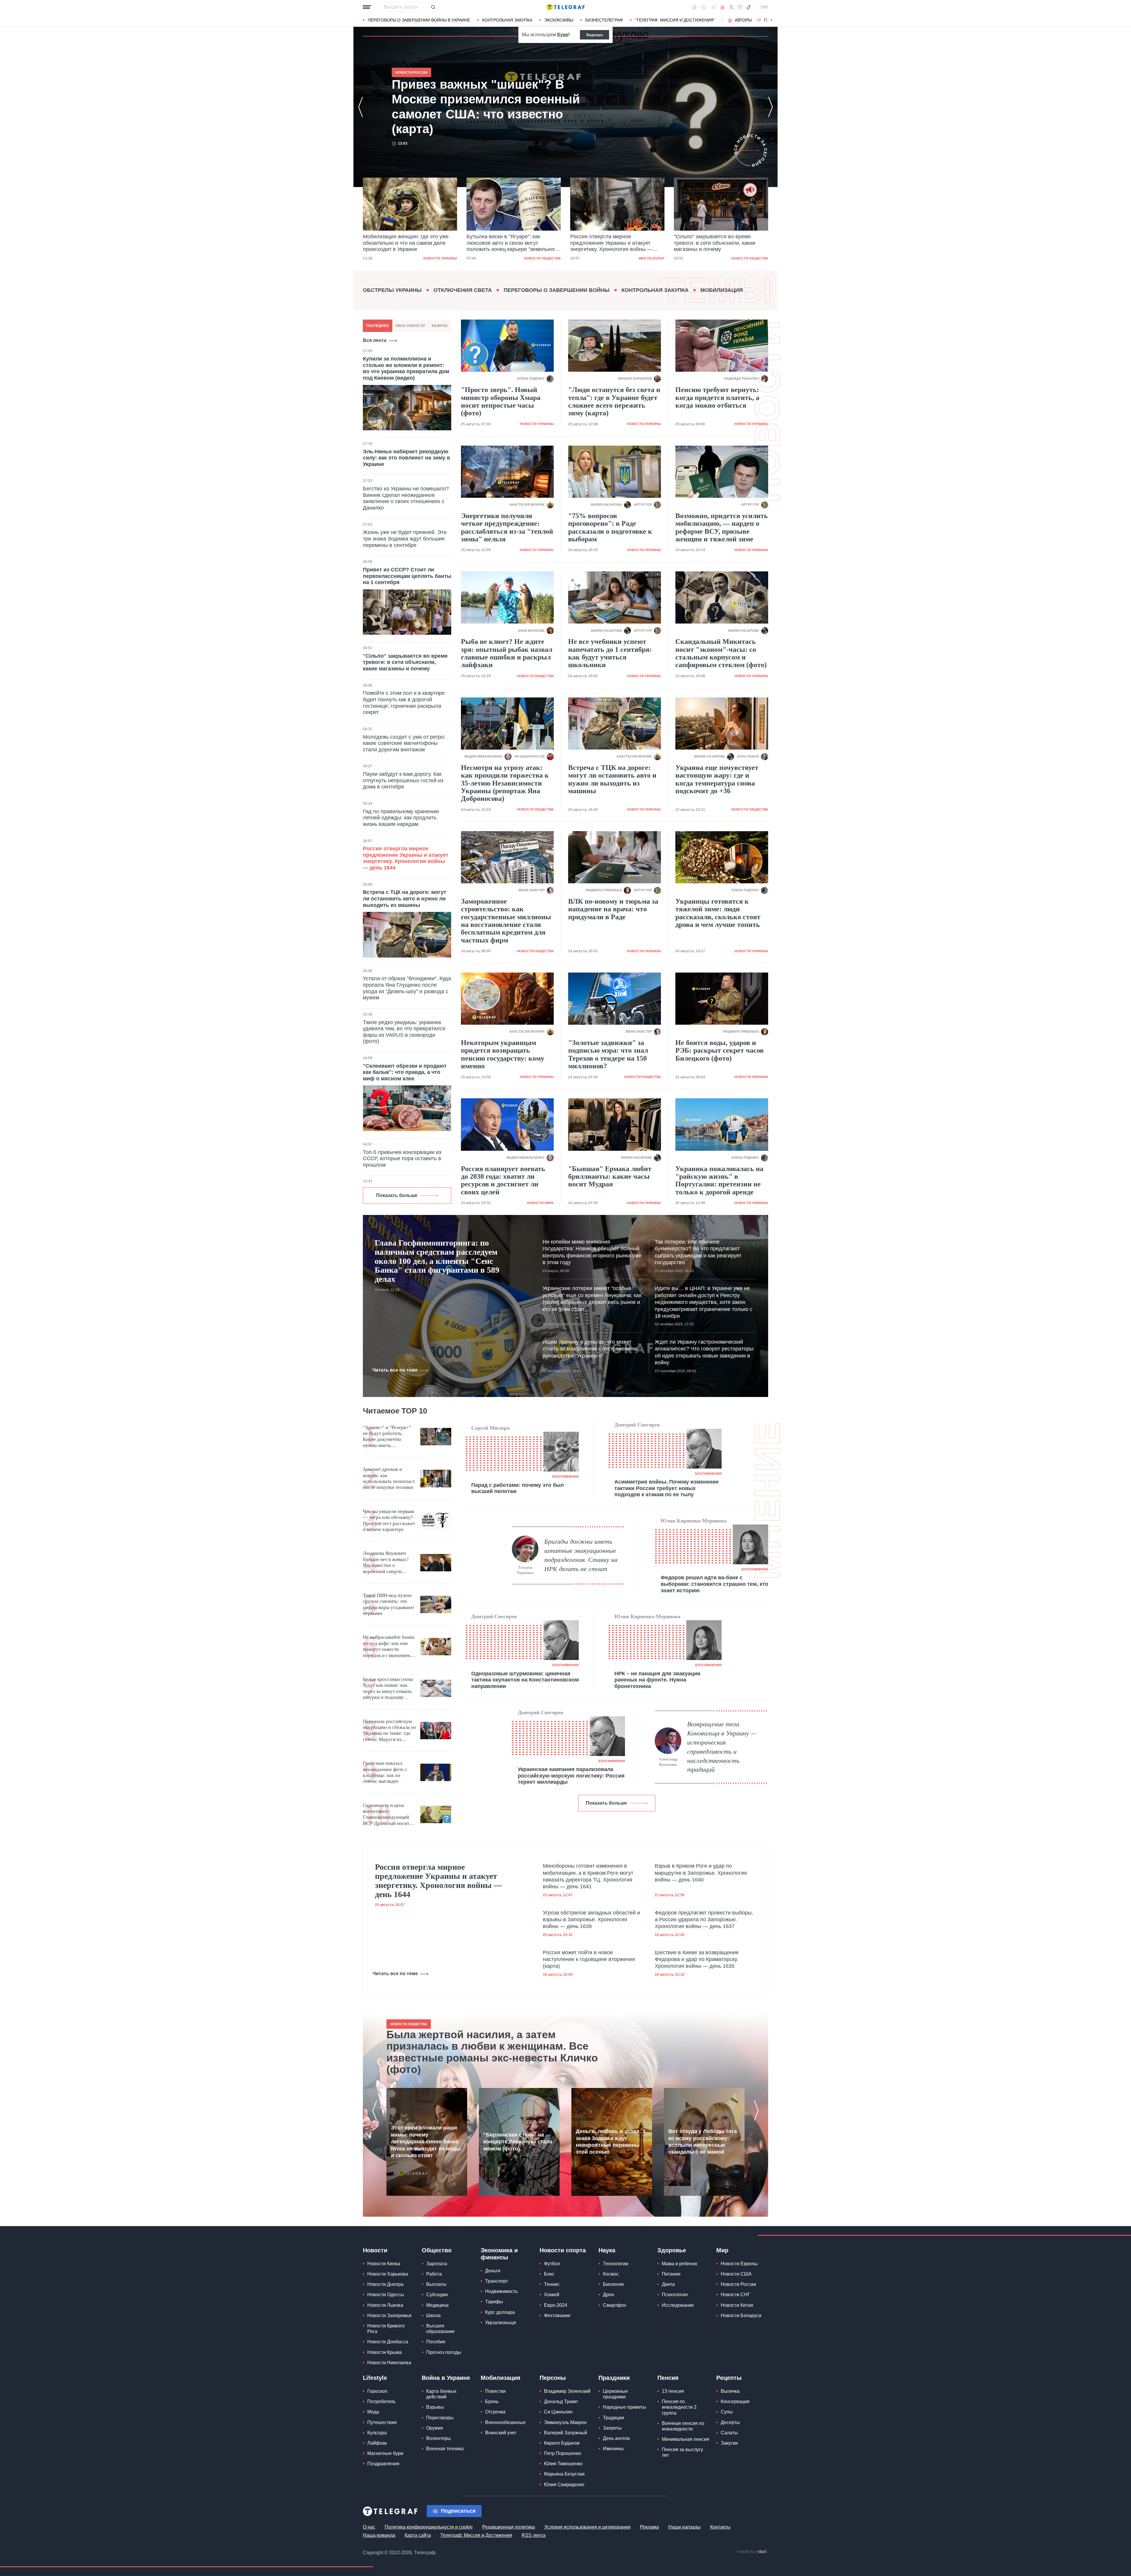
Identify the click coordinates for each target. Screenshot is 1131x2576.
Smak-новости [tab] (410, 326)
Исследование (678, 2305)
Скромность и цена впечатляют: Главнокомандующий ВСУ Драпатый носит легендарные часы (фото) (386, 1815)
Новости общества (439, 258)
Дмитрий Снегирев (637, 1425)
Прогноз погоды (444, 2352)
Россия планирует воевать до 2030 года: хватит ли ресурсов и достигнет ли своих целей (503, 1180)
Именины (613, 2449)
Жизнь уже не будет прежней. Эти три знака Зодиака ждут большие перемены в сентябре (405, 539)
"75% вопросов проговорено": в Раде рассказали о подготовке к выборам (610, 527)
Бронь (492, 2401)
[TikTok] (749, 7)
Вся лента (375, 340)
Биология (613, 2284)
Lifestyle (375, 2378)
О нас (369, 2527)
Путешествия (382, 2422)
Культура (377, 2433)
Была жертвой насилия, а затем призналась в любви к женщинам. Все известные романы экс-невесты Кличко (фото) (492, 2052)
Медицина (437, 2305)
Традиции (614, 2418)
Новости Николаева (389, 2363)
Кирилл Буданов (562, 2443)
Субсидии (437, 2295)
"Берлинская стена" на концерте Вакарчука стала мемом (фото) (518, 2142)
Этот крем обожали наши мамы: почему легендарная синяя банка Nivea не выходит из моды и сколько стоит (426, 2142)
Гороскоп (377, 2391)
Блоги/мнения (565, 1477)
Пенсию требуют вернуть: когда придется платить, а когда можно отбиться (717, 397)
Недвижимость (501, 2291)
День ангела (616, 2438)
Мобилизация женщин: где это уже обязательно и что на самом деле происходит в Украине (492, 107)
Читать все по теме (395, 1370)
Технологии (616, 2264)
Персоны (553, 2378)
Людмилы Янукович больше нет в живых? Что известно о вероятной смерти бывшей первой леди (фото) (386, 1563)
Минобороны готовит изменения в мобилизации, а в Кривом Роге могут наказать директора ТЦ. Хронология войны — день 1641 (588, 1876)
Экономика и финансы (499, 2254)
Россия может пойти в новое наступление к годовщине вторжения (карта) (589, 1959)
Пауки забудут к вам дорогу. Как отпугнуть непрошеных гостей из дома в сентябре (403, 780)
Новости (375, 2250)
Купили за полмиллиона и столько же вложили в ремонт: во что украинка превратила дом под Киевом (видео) (406, 368)
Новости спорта (563, 2250)
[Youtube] (723, 7)
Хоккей (552, 2295)
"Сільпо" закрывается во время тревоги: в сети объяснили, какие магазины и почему (611, 243)
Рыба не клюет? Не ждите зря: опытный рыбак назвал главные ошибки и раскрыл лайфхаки (507, 653)
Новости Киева (384, 2264)
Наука (607, 2250)
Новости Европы (739, 2264)
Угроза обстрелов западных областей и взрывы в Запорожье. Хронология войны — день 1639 (591, 1920)
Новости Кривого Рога (386, 2329)
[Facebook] (694, 7)
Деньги (493, 2271)
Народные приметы (625, 2407)
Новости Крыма (385, 2352)
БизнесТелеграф (604, 20)
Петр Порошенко (563, 2453)
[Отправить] (433, 7)
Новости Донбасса (388, 2342)
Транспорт (497, 2281)
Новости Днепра (385, 2284)
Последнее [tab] (377, 326)
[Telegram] (713, 7)
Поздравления (383, 2464)
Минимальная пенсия (686, 2439)
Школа (433, 2315)
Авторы (743, 20)
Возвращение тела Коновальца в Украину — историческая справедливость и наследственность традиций (722, 1747)
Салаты (729, 2433)
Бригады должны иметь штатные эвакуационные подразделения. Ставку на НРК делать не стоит (581, 1555)
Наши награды (684, 2527)
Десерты (730, 2422)
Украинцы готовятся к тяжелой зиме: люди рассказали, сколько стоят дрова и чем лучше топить (718, 913)
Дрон (609, 2295)
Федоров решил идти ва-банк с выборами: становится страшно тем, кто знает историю (714, 1584)
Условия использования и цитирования (587, 2527)
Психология (675, 2295)
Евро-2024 (556, 2305)
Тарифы (494, 2302)
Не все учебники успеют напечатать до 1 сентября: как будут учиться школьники (610, 653)
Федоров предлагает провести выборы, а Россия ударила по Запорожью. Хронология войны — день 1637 (704, 1920)
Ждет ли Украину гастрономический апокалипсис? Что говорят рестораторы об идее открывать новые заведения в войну (704, 1352)
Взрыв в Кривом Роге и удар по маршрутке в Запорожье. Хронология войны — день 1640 (701, 1873)
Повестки (495, 2391)
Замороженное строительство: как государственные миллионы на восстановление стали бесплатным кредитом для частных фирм (506, 921)
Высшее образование (440, 2329)
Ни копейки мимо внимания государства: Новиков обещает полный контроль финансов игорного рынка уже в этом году (592, 1252)
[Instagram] (740, 7)
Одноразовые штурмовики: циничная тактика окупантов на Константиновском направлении (525, 1680)
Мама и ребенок (679, 2264)
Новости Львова (385, 2305)
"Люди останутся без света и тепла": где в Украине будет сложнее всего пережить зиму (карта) (614, 401)
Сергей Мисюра (490, 1428)
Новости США (736, 2274)
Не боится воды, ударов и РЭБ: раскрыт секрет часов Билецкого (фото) (720, 1050)
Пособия (436, 2342)
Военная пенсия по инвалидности (683, 2426)
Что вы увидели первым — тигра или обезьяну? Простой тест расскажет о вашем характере (389, 1520)
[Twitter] (731, 7)
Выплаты (436, 2284)
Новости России (738, 2284)
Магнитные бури (385, 2453)
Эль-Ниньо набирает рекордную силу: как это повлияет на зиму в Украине (406, 458)
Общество (437, 2250)
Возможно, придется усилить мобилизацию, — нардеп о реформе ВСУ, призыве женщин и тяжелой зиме (722, 527)
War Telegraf (548, 258)
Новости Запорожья (389, 2315)
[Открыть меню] (367, 7)
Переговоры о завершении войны (557, 290)
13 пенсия (673, 2391)
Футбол (552, 2264)
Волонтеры (439, 2438)
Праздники (614, 2378)
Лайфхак (377, 2443)
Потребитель (381, 2401)
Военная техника (445, 2449)
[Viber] (704, 7)
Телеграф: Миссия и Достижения (476, 2535)
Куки (563, 35)
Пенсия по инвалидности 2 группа (679, 2407)
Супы (727, 2412)
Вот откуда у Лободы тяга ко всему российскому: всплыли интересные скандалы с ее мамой (703, 2142)
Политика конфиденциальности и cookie (429, 2527)
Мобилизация (722, 290)
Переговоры (440, 2418)
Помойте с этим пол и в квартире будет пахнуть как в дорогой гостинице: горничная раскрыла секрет (404, 703)
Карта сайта (418, 2535)
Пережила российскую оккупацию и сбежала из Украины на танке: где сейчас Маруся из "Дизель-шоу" (389, 1731)
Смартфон (615, 2305)
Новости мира (755, 258)
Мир (722, 2250)
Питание (671, 2274)
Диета (668, 2284)
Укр (764, 7)
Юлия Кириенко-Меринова (694, 1521)
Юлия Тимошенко (563, 2464)
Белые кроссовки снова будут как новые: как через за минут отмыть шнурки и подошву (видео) (388, 1689)
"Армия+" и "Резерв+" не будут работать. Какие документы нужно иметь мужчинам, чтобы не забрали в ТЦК (387, 1437)
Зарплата (437, 2264)
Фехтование (557, 2315)
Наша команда (379, 2535)
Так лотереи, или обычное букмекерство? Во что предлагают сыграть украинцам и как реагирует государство (698, 1252)
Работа (434, 2274)
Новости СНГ (735, 2295)
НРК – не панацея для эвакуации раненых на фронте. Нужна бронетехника (657, 1680)
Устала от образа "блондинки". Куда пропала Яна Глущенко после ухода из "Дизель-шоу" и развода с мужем (407, 988)
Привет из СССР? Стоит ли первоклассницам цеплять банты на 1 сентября (407, 576)
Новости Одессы (386, 2295)
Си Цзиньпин (558, 2412)
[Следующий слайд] (772, 20)
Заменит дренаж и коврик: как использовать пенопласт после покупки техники (389, 1478)
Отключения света (463, 290)
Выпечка (730, 2391)
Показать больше (397, 1195)
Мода (373, 2412)
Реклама (649, 2527)
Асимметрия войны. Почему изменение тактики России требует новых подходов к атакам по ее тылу (667, 1488)
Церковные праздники (615, 2394)
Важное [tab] (440, 326)
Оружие (435, 2428)
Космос (611, 2274)
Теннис (552, 2284)
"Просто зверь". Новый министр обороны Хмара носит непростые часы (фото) (501, 401)
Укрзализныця (501, 2323)
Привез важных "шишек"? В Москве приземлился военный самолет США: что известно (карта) (720, 243)
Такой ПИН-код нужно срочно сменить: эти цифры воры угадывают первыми (388, 1604)
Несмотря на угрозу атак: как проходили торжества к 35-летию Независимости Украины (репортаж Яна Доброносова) (505, 783)
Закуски (729, 2443)
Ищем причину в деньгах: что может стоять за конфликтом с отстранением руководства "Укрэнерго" (590, 1349)
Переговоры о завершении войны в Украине (419, 20)
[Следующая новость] (770, 107)
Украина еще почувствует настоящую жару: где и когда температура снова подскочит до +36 (717, 779)
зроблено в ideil (752, 2552)
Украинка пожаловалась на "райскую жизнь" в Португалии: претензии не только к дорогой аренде (719, 1180)
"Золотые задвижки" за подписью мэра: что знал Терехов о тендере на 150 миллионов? (608, 1054)
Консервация (735, 2401)
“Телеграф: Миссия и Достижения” (675, 20)
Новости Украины (537, 424)
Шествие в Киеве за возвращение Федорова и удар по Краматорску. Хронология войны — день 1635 (697, 1959)
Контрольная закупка (507, 20)
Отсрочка (495, 2412)
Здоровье (672, 2250)
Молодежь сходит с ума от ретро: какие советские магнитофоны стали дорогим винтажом (404, 743)
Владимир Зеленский (567, 2391)
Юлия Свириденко (564, 2485)
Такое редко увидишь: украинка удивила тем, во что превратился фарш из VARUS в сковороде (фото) (404, 1032)
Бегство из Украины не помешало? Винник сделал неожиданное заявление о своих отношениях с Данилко (406, 498)
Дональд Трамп (561, 2401)
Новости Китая (737, 2305)
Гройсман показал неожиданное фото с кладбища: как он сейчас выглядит (385, 1772)
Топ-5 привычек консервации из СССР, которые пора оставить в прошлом (402, 1159)
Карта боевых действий (441, 2394)
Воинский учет (501, 2433)
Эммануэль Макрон (565, 2422)
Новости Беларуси (741, 2315)
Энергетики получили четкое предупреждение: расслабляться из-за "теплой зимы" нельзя (507, 527)
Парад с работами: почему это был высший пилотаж (517, 1488)
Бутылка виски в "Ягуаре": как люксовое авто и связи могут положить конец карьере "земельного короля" (409, 243)
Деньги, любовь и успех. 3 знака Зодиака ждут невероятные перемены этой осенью (611, 2142)
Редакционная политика (509, 2527)
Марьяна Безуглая (564, 2474)
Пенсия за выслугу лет (682, 2452)
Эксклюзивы (559, 20)
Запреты (612, 2428)
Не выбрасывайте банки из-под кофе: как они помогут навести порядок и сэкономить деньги (389, 1646)
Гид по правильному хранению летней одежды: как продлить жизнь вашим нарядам (401, 818)
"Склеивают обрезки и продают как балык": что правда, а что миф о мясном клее (405, 1072)
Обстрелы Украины (392, 290)
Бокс (549, 2274)
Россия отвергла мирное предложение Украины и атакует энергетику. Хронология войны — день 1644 (508, 243)
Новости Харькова (388, 2274)
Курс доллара (500, 2312)
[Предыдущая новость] (361, 107)
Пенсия (668, 2378)
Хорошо (595, 35)
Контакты (720, 2527)
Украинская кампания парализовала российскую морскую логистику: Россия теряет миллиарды (571, 1776)
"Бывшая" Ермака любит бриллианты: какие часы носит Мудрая (610, 1177)
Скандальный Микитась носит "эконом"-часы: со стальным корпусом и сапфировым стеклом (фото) (721, 653)
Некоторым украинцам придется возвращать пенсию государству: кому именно (503, 1054)
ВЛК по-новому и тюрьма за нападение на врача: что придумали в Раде (613, 909)
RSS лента (534, 2535)
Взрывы (435, 2407)
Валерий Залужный (565, 2433)
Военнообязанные (505, 2422)
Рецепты (729, 2378)
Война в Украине (446, 2378)
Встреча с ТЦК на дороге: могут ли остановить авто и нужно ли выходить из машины (405, 898)
